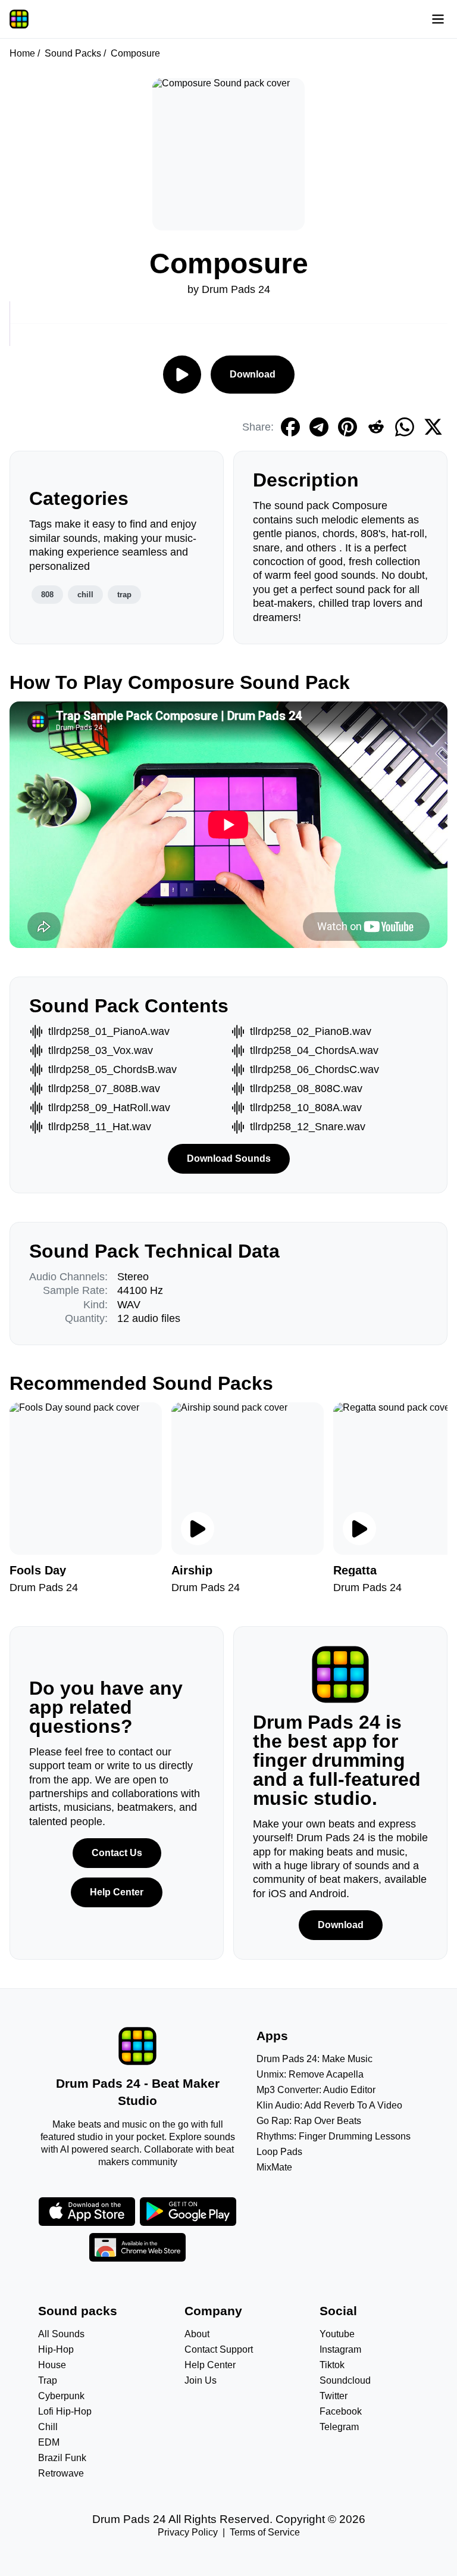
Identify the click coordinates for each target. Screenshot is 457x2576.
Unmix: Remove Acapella (310, 2074)
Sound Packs (73, 53)
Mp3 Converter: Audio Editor (316, 2090)
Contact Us (117, 1853)
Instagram (340, 2349)
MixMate (274, 2167)
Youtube (337, 2334)
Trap (48, 2380)
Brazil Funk (62, 2458)
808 (47, 595)
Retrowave (61, 2473)
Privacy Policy (188, 2532)
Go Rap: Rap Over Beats (309, 2121)
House (52, 2365)
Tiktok (332, 2365)
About (197, 2334)
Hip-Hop (56, 2349)
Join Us (201, 2380)
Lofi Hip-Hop (65, 2411)
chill (85, 595)
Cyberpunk (61, 2396)
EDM (49, 2442)
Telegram (339, 2427)
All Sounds (61, 2334)
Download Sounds (229, 1158)
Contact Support (219, 2349)
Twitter (334, 2396)
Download (253, 374)
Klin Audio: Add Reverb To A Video (329, 2105)
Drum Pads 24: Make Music (314, 2059)
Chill (48, 2427)
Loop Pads (279, 2152)
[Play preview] (198, 1529)
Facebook (341, 2411)
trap (124, 595)
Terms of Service (265, 2532)
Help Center (117, 1892)
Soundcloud (345, 2380)
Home (22, 53)
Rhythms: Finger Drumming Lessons (334, 2136)
